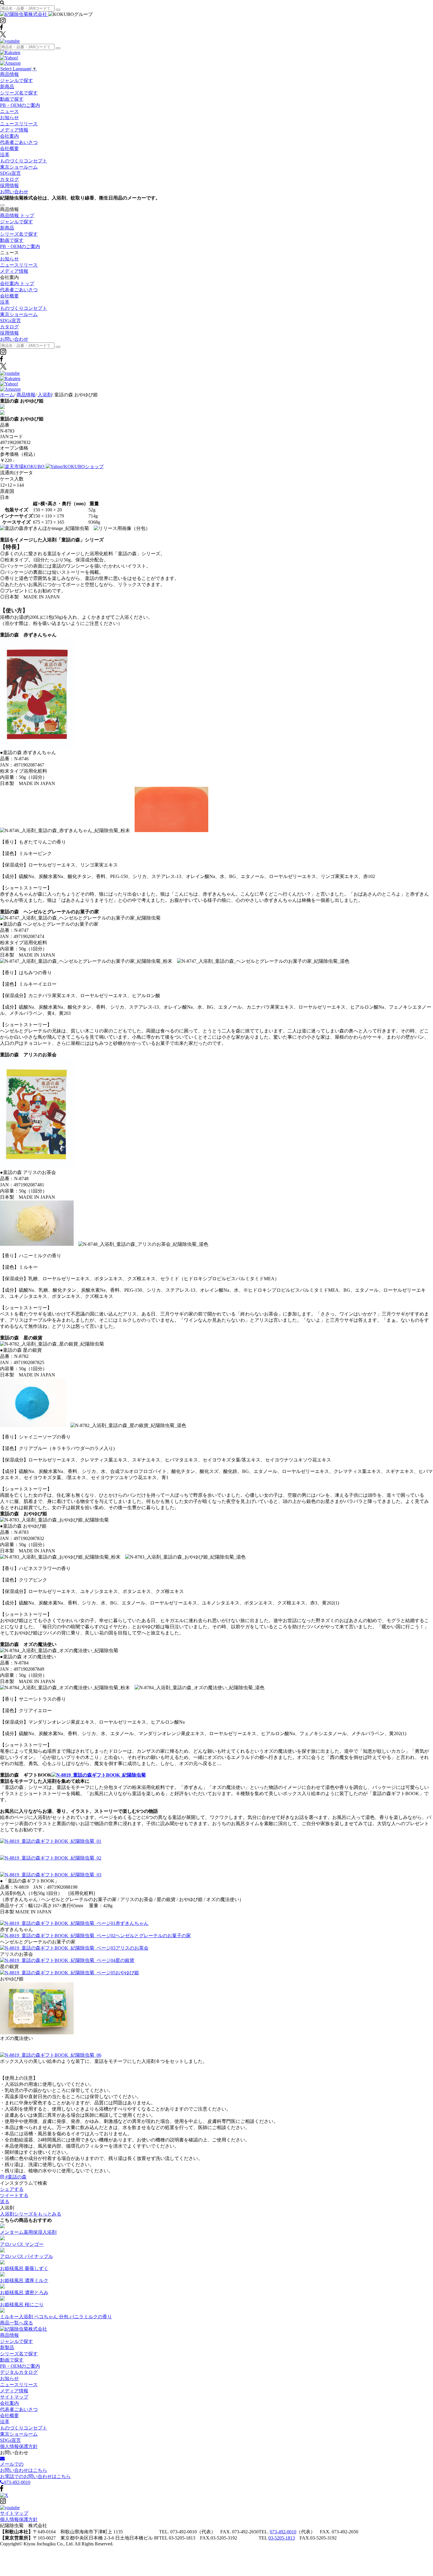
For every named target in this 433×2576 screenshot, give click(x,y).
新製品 (7, 2348)
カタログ (9, 179)
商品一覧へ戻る (16, 2323)
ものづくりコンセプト (24, 161)
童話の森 (16, 2177)
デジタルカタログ (19, 2372)
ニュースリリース (19, 124)
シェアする (12, 2189)
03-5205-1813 (282, 2538)
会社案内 (9, 136)
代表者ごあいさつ (19, 142)
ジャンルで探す (16, 80)
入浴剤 (45, 395)
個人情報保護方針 (19, 2446)
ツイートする (14, 2195)
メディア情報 (14, 130)
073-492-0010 (283, 2532)
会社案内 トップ (17, 283)
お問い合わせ (14, 192)
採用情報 (9, 186)
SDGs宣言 (10, 173)
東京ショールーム (19, 167)
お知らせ (9, 118)
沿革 (5, 155)
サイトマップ (14, 2397)
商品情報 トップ (17, 216)
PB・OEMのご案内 (20, 105)
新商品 (7, 87)
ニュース (9, 111)
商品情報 (9, 74)
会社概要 (9, 148)
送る (5, 2202)
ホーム (7, 395)
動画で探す (12, 99)
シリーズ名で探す (19, 93)
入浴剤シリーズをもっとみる (31, 2214)
